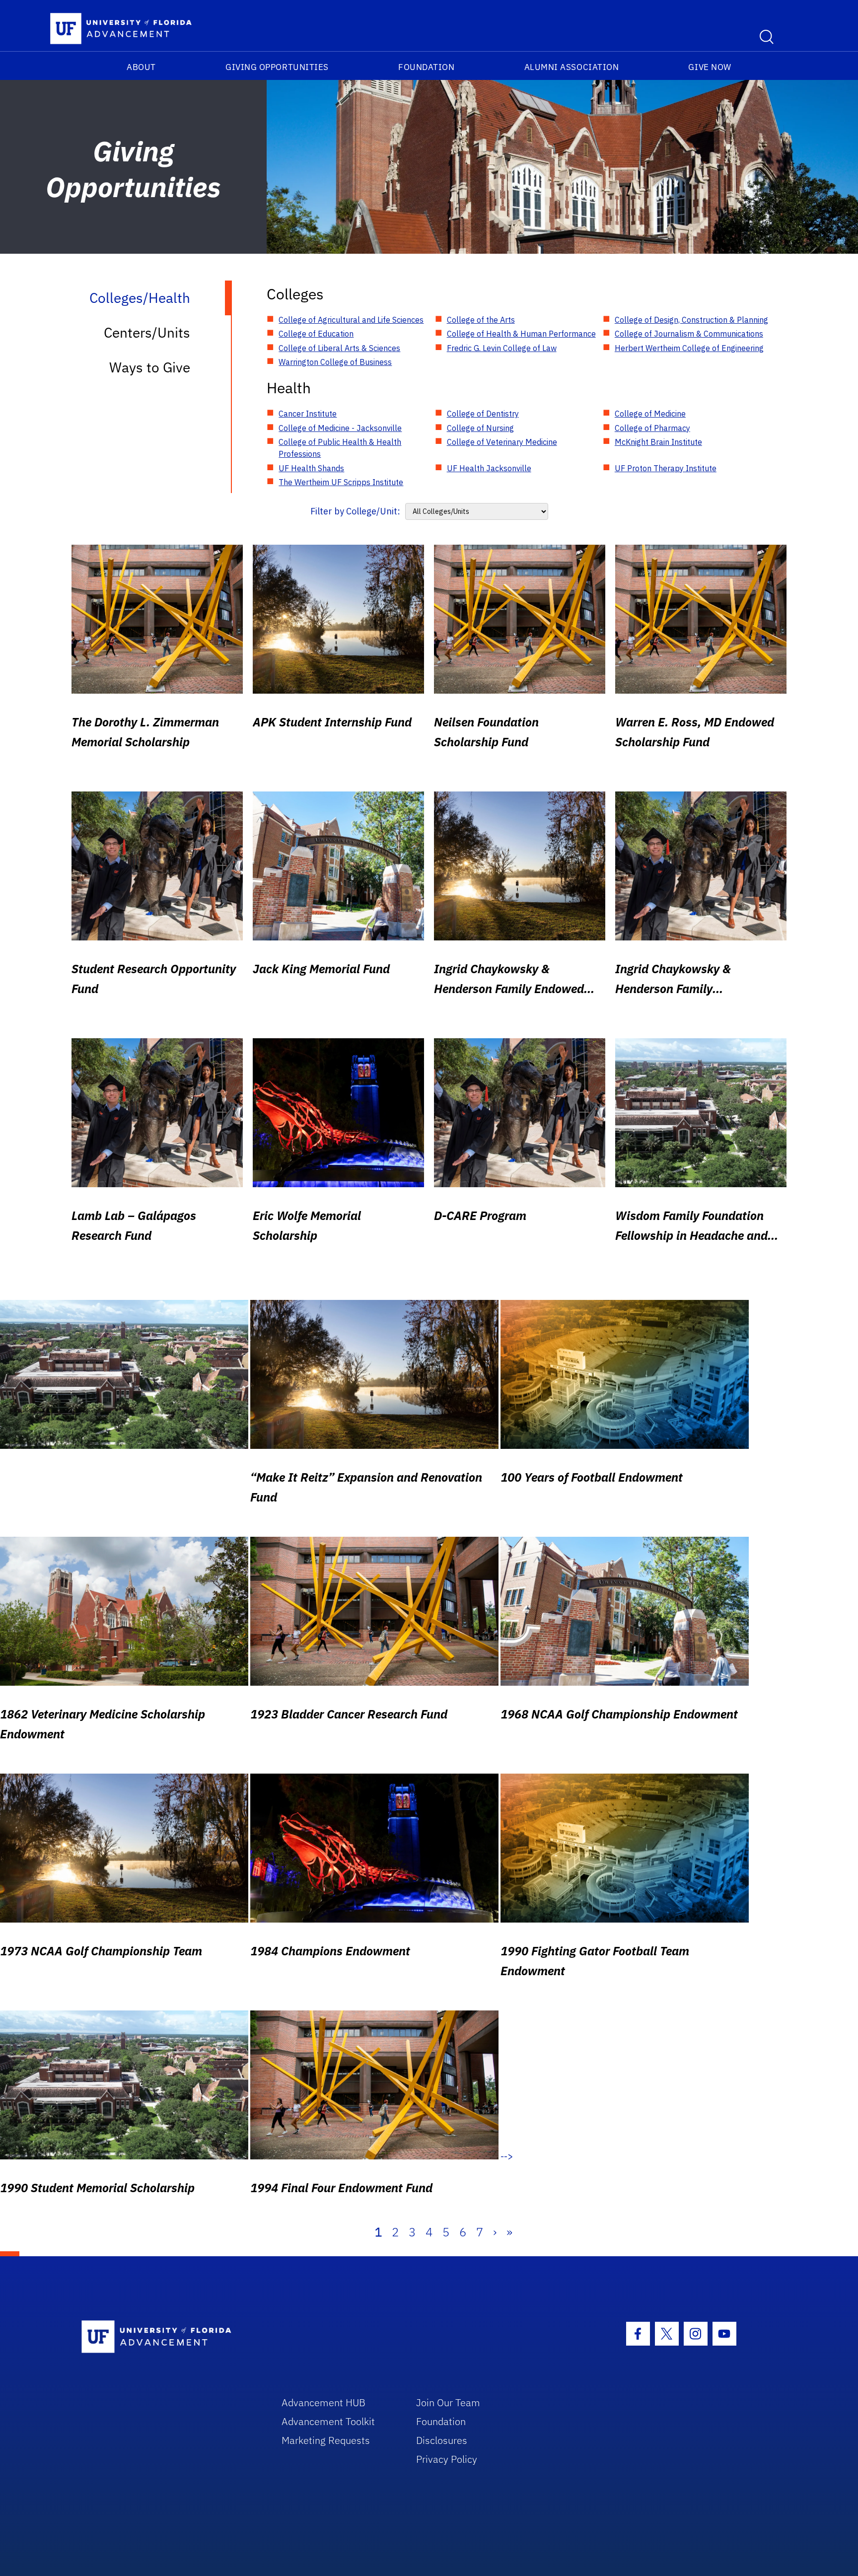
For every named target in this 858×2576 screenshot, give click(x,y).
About (141, 67)
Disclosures (442, 2440)
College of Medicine (650, 414)
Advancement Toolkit (328, 2421)
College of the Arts (481, 320)
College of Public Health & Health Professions (340, 448)
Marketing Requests (326, 2440)
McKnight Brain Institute (658, 442)
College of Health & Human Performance (521, 334)
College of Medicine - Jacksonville (340, 428)
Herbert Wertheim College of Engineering (689, 348)
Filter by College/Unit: (355, 511)
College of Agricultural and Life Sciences (351, 320)
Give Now (710, 67)
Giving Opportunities (277, 67)
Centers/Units (147, 332)
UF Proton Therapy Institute (666, 468)
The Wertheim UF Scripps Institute (341, 482)
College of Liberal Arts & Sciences (339, 348)
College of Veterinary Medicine (502, 442)
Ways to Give (150, 367)
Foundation (426, 67)
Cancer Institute (308, 414)
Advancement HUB (323, 2402)
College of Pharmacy (652, 428)
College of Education (316, 334)
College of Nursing (480, 428)
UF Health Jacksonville (489, 468)
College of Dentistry (483, 414)
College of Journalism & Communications (689, 334)
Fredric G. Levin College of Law (502, 348)
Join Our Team (448, 2402)
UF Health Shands (311, 468)
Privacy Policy (447, 2459)
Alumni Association (572, 67)
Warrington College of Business (335, 362)
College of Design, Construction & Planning (691, 320)
